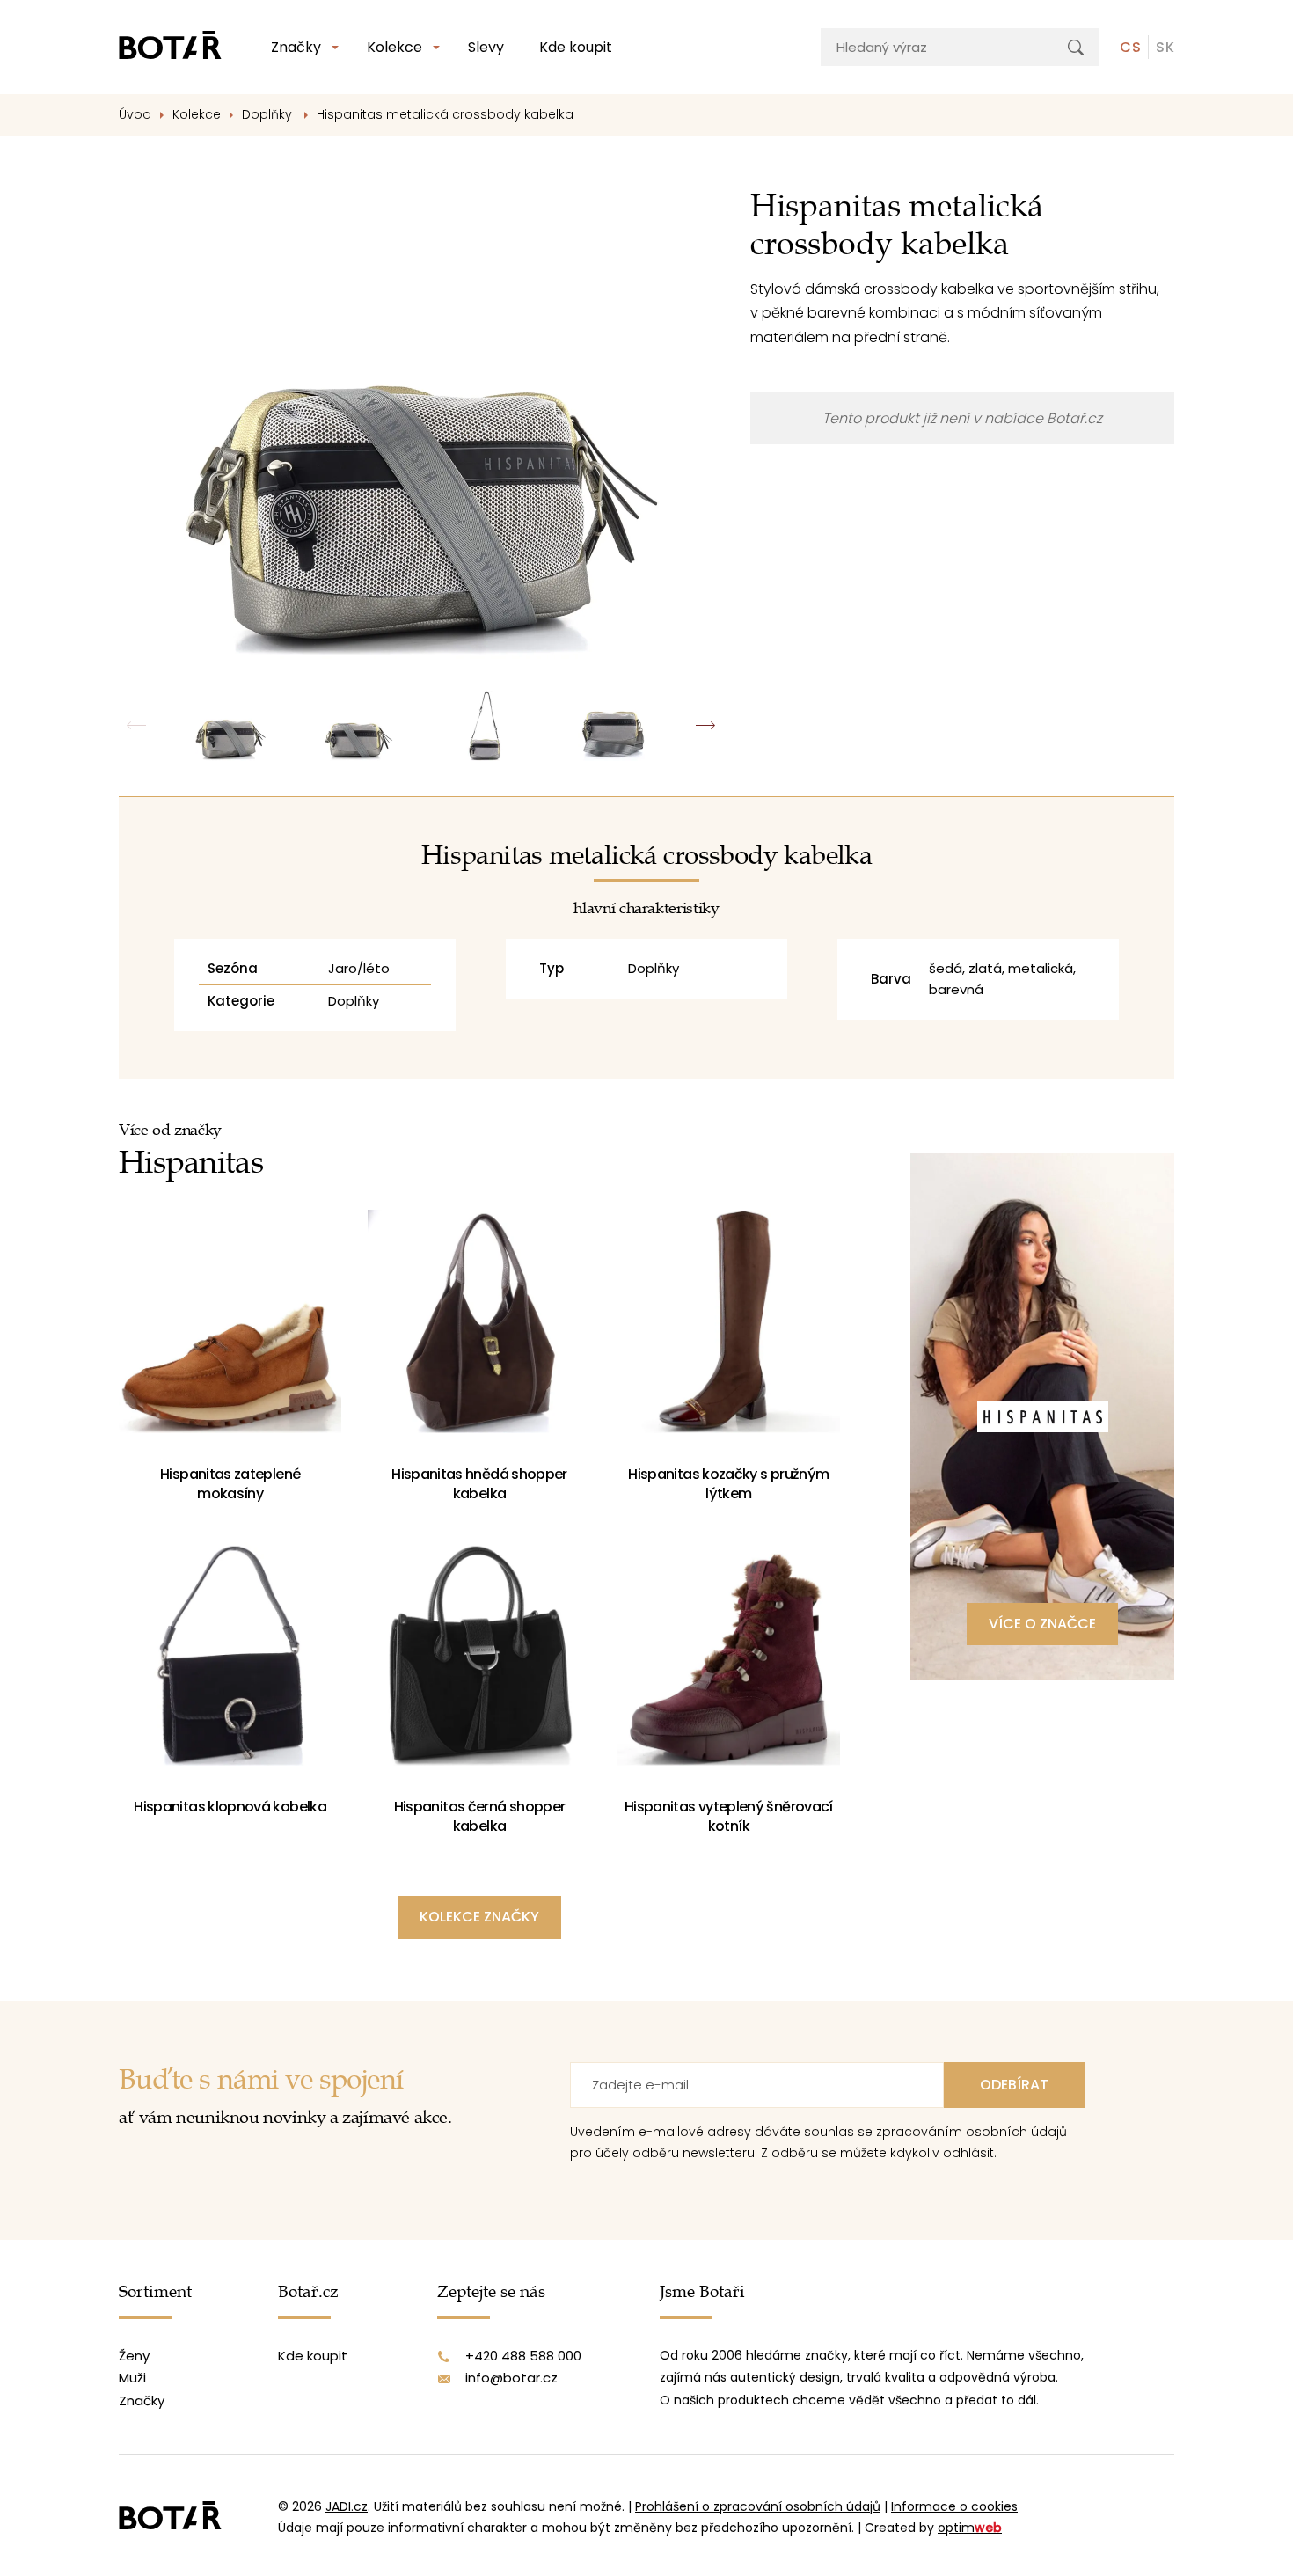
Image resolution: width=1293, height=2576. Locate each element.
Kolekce (394, 47)
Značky (296, 47)
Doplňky (269, 114)
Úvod (135, 114)
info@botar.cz (511, 2378)
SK (1165, 47)
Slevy (486, 47)
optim (970, 2528)
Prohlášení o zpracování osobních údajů (758, 2506)
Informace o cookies (954, 2506)
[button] (706, 726)
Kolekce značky (479, 1917)
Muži (132, 2378)
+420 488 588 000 (523, 2356)
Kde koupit (576, 47)
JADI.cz (347, 2506)
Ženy (134, 2356)
